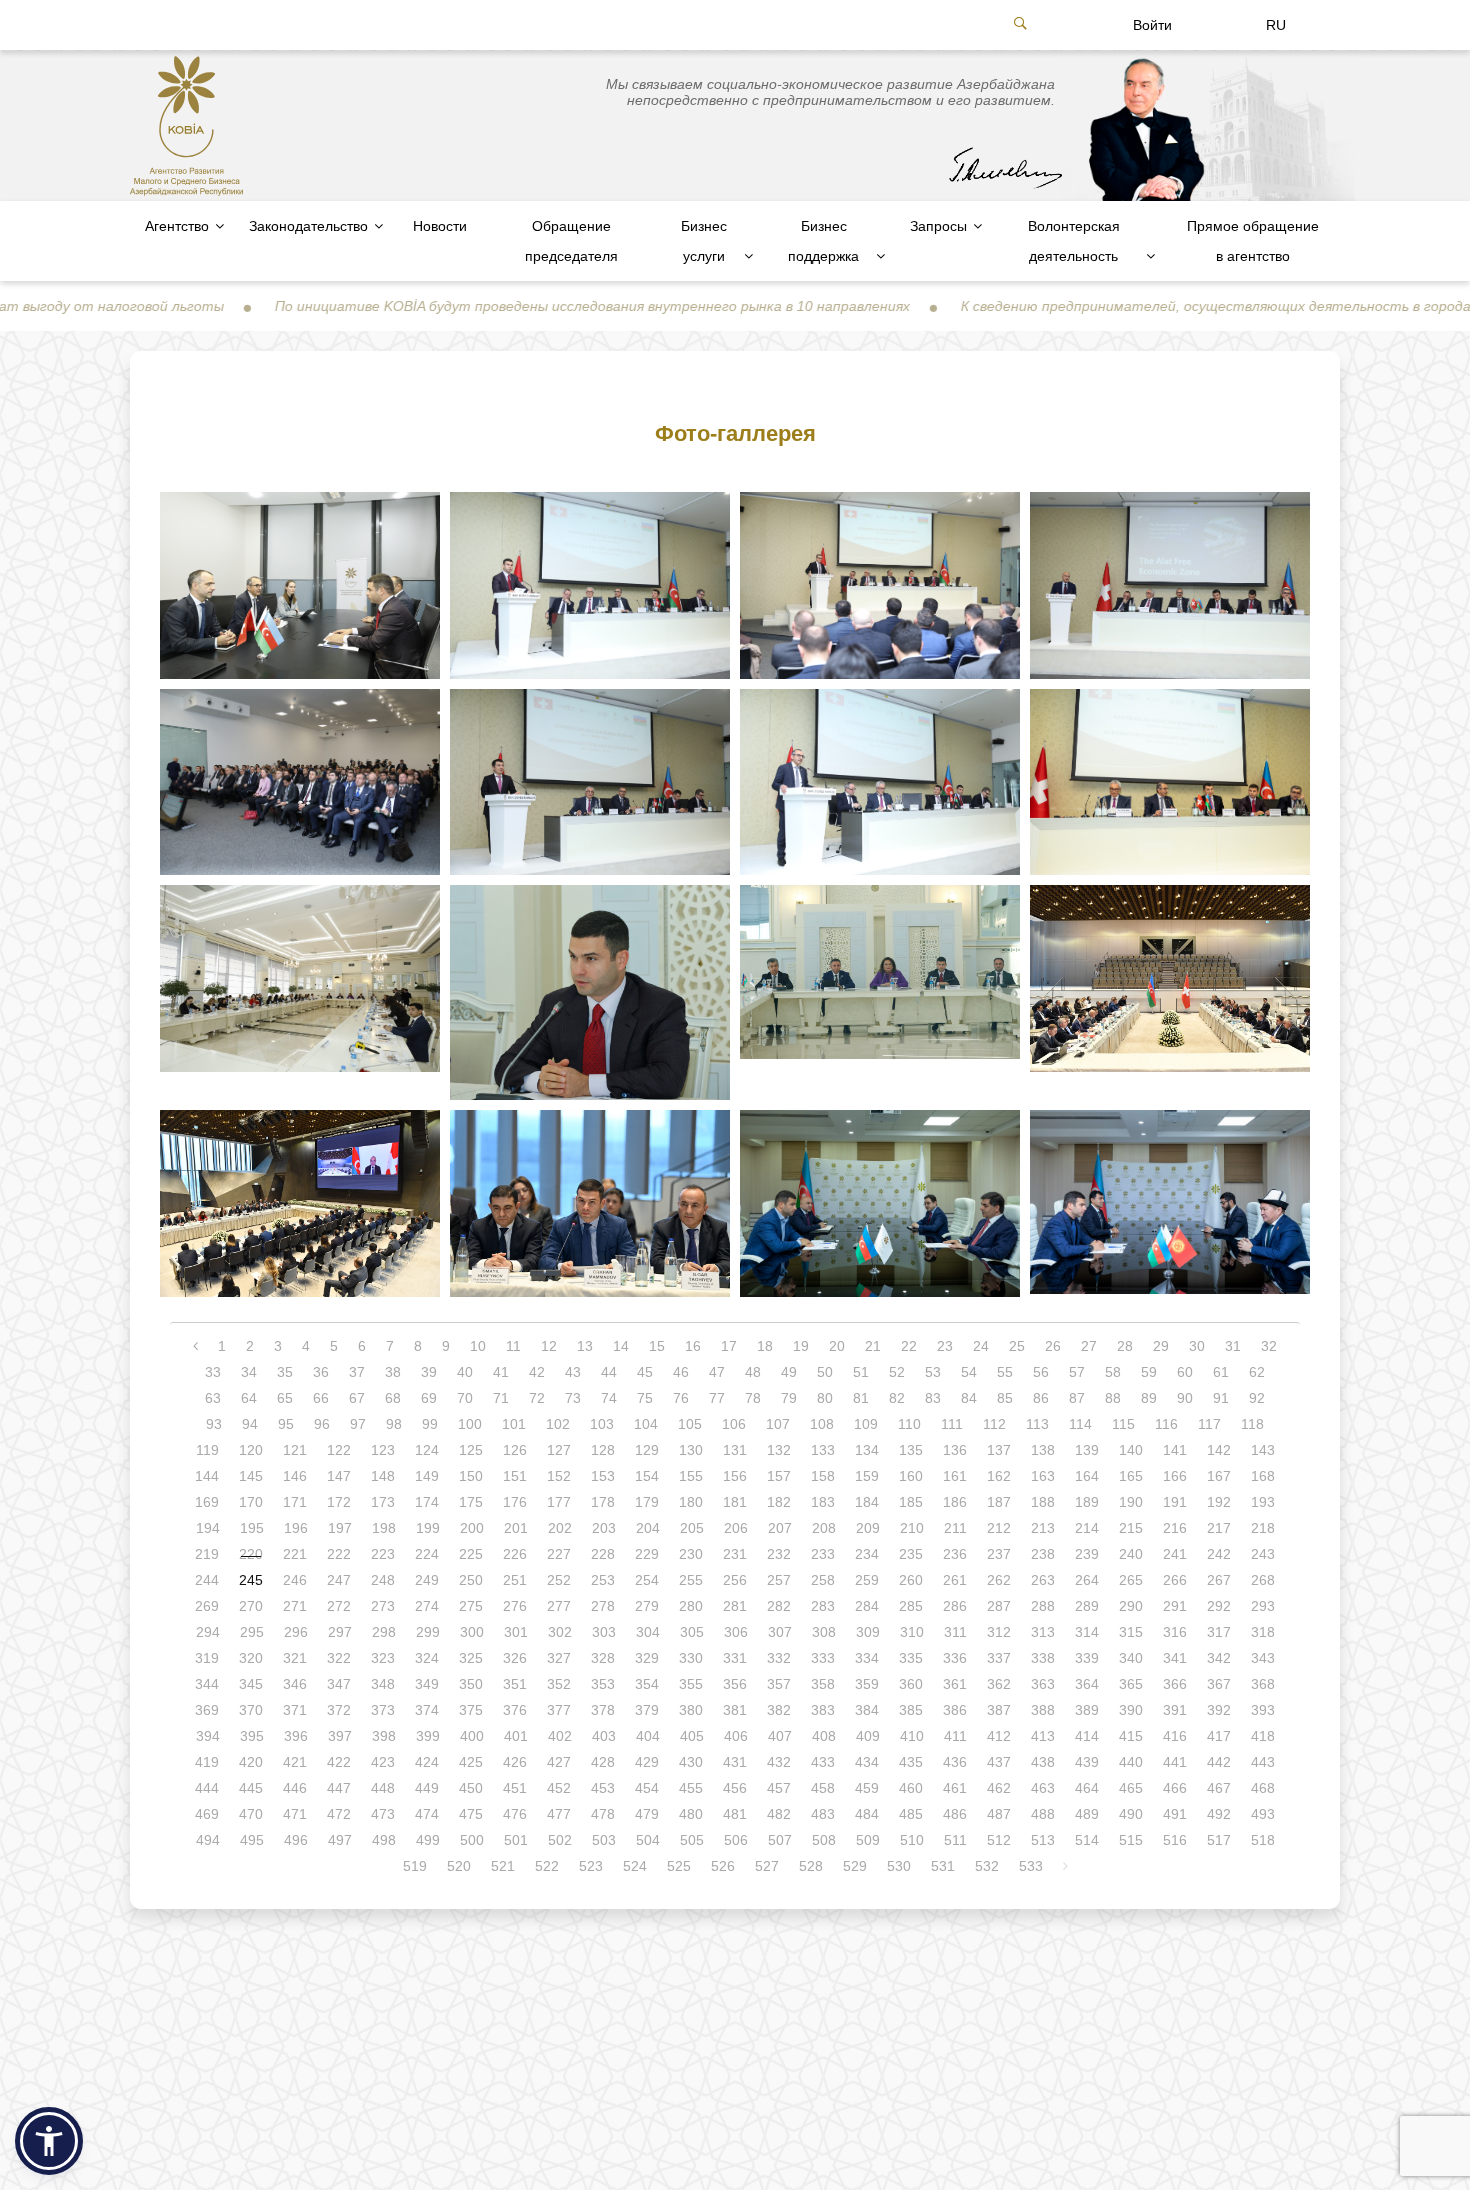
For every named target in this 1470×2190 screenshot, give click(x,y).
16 (693, 1346)
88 (1113, 1398)
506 (736, 1840)
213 (1043, 1528)
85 (1005, 1398)
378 (603, 1710)
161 (955, 1476)
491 (1175, 1814)
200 (472, 1528)
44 (609, 1372)
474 (427, 1814)
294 (208, 1632)
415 (1131, 1736)
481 (735, 1814)
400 (472, 1736)
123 (383, 1450)
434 (867, 1762)
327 (559, 1658)
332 (779, 1658)
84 (969, 1398)
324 (427, 1658)
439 (1087, 1762)
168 (1263, 1476)
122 (339, 1450)
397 (340, 1736)
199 (428, 1528)
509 (868, 1840)
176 (515, 1502)
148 (383, 1476)
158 (823, 1476)
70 (465, 1398)
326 (515, 1658)
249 (427, 1580)
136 (955, 1450)
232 (779, 1554)
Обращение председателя (571, 241)
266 (1175, 1580)
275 (471, 1606)
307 (780, 1632)
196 (296, 1528)
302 (560, 1632)
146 (295, 1476)
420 (251, 1762)
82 (897, 1398)
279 (647, 1606)
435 (911, 1762)
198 (384, 1528)
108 (822, 1424)
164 (1087, 1476)
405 (692, 1736)
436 (955, 1762)
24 (981, 1346)
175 (471, 1502)
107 (778, 1424)
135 (911, 1450)
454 (647, 1788)
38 (393, 1372)
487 (999, 1814)
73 (573, 1398)
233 (823, 1554)
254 (647, 1580)
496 (296, 1840)
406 (736, 1736)
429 (647, 1762)
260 (911, 1580)
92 (1257, 1398)
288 (1043, 1606)
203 (604, 1528)
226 (515, 1554)
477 (559, 1814)
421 (295, 1762)
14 (621, 1346)
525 (679, 1866)
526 (723, 1866)
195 (252, 1528)
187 (999, 1502)
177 (559, 1502)
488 (1043, 1814)
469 (207, 1814)
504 (648, 1840)
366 (1175, 1684)
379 (647, 1710)
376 (515, 1710)
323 (383, 1658)
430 (691, 1762)
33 (213, 1372)
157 (779, 1476)
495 (252, 1840)
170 (251, 1502)
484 (867, 1814)
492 (1219, 1814)
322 (339, 1658)
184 (867, 1502)
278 (603, 1606)
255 (691, 1580)
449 (427, 1788)
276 (515, 1606)
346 (295, 1684)
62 (1257, 1372)
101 (514, 1424)
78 (753, 1398)
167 (1219, 1476)
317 (1219, 1632)
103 (602, 1424)
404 (648, 1736)
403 (604, 1736)
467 (1219, 1788)
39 (429, 1372)
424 (427, 1762)
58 (1113, 1372)
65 (285, 1398)
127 (559, 1450)
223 (383, 1554)
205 (692, 1528)
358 (823, 1684)
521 (503, 1866)
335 (911, 1658)
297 (340, 1632)
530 (899, 1866)
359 (867, 1684)
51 (861, 1372)
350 (471, 1684)
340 (1131, 1658)
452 (559, 1788)
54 (969, 1372)
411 (955, 1736)
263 (1043, 1580)
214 (1087, 1528)
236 (955, 1554)
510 (912, 1840)
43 (573, 1372)
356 (735, 1684)
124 (427, 1450)
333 (823, 1658)
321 (295, 1658)
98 (394, 1424)
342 (1219, 1658)
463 (1043, 1788)
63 (213, 1398)
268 (1263, 1580)
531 (943, 1866)
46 (681, 1372)
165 (1131, 1476)
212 (999, 1528)
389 (1087, 1710)
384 (867, 1710)
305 (692, 1632)
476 (515, 1814)
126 (515, 1450)
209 (868, 1528)
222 (339, 1554)
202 (560, 1528)
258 (823, 1580)
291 (1175, 1606)
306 (736, 1632)
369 (207, 1710)
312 (999, 1632)
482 (779, 1814)
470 (251, 1814)
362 (999, 1684)
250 (471, 1580)
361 (955, 1684)
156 (735, 1476)
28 (1125, 1346)
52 (897, 1372)
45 (645, 1372)
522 (547, 1866)
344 (207, 1684)
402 (560, 1736)
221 (295, 1554)
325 (471, 1658)
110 (909, 1424)
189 (1087, 1502)
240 (1131, 1554)
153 (603, 1476)
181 (735, 1502)
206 (736, 1528)
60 (1185, 1372)
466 (1175, 1788)
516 (1175, 1840)
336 (955, 1658)
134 (867, 1450)
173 (383, 1502)
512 (999, 1840)
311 (955, 1632)
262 (999, 1580)
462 (999, 1788)
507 (780, 1840)
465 (1131, 1788)
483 (823, 1814)
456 (735, 1788)
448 (383, 1788)
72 (537, 1398)
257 (779, 1580)
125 (471, 1450)
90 (1185, 1398)
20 (837, 1346)
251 (515, 1580)
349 (427, 1684)
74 (609, 1398)
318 (1263, 1632)
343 (1263, 1658)
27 (1089, 1346)
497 (340, 1840)
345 (251, 1684)
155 (691, 1476)
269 (207, 1606)
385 (911, 1710)
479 (647, 1814)
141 (1175, 1450)
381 (735, 1710)
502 (560, 1840)
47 (717, 1372)
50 (825, 1372)
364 (1087, 1684)
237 (999, 1554)
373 (383, 1710)
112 (994, 1424)
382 (779, 1710)
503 (604, 1840)
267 (1219, 1580)
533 (1031, 1866)
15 (657, 1346)
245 (251, 1580)
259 (867, 1580)
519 (415, 1866)
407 (780, 1736)
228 (603, 1554)
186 (955, 1502)
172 (339, 1502)
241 (1175, 1554)
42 (537, 1372)
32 (1269, 1346)
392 (1219, 1710)
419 (207, 1762)
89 (1149, 1398)
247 (339, 1580)
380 (691, 1710)
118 (1252, 1424)
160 (911, 1476)
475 (471, 1814)
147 (339, 1476)
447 (339, 1788)
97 (358, 1424)
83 (933, 1398)
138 (1043, 1450)
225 (471, 1554)
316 (1175, 1632)
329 (647, 1658)
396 (296, 1736)
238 (1043, 1554)
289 (1087, 1606)
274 (427, 1606)
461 (955, 1788)
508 (824, 1840)
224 (427, 1554)
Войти (1152, 25)
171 (295, 1502)
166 (1175, 1476)
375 (471, 1710)
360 (911, 1684)
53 (933, 1372)
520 (459, 1866)
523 (591, 1866)
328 (603, 1658)
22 (909, 1346)
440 (1131, 1762)
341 (1175, 1658)
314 (1087, 1632)
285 (911, 1606)
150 (471, 1476)
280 (691, 1606)
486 (955, 1814)
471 (295, 1814)
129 (647, 1450)
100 (470, 1424)
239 (1087, 1554)
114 (1080, 1424)
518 (1263, 1840)
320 (251, 1658)
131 (735, 1450)
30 (1197, 1346)
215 (1131, 1528)
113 (1037, 1424)
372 (339, 1710)
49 (789, 1372)
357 (779, 1684)
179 (647, 1502)
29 (1161, 1346)
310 (912, 1632)
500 (472, 1840)
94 (250, 1424)
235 (911, 1554)
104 (646, 1424)
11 (513, 1346)
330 (691, 1658)
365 (1131, 1684)
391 (1175, 1710)
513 (1043, 1840)
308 (824, 1632)
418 (1263, 1736)
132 (779, 1450)
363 (1043, 1684)
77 (717, 1398)
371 (295, 1710)
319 (207, 1658)
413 (1043, 1736)
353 (603, 1684)
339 (1087, 1658)
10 (478, 1346)
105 (690, 1424)
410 (912, 1736)
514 (1087, 1840)
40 (465, 1372)
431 (735, 1762)
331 (735, 1658)
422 (339, 1762)
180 (691, 1502)
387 (999, 1710)
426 (515, 1762)
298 (384, 1632)
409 (868, 1736)
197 (340, 1528)
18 (765, 1346)
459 (867, 1788)
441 (1175, 1762)
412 (999, 1736)
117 (1209, 1424)
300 (472, 1632)
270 (251, 1606)
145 (251, 1476)
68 (393, 1398)
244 (207, 1580)
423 (383, 1762)
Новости (440, 226)
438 (1043, 1762)
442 (1219, 1762)
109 (866, 1424)
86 (1041, 1398)
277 (559, 1606)
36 (321, 1372)
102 (558, 1424)
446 (295, 1788)
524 (635, 1866)
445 (251, 1788)
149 (427, 1476)
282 (779, 1606)
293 (1263, 1606)
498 (384, 1840)
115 (1123, 1424)
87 (1077, 1398)
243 (1263, 1554)
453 (603, 1788)
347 (339, 1684)
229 (647, 1554)
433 (823, 1762)
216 (1175, 1528)
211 (955, 1528)
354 (647, 1684)
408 (824, 1736)
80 (825, 1398)
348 (383, 1684)
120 (251, 1450)
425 (471, 1762)
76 (681, 1398)
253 (603, 1580)
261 (955, 1580)
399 (428, 1736)
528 (811, 1866)
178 (603, 1502)
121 (295, 1450)
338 (1043, 1658)
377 (559, 1710)
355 (691, 1684)
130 (691, 1450)
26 (1053, 1346)
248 (383, 1580)
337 (999, 1658)
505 (692, 1840)
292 (1219, 1606)
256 (735, 1580)
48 (753, 1372)
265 (1131, 1580)
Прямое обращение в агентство (1253, 241)
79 (789, 1398)
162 (999, 1476)
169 (207, 1502)
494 (208, 1840)
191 (1175, 1502)
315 (1131, 1632)
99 (430, 1424)
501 (516, 1840)
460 (911, 1788)
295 (252, 1632)
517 (1219, 1840)
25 (1017, 1346)
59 (1149, 1372)
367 (1219, 1684)
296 (296, 1632)
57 (1077, 1372)
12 (549, 1346)
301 (516, 1632)
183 (823, 1502)
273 (383, 1606)
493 (1263, 1814)
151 (515, 1476)
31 (1233, 1346)
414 (1087, 1736)
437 (999, 1762)
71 (501, 1398)
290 (1131, 1606)
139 (1087, 1450)
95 (286, 1424)
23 (945, 1346)
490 (1131, 1814)
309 (868, 1632)
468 (1263, 1788)
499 (428, 1840)
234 (867, 1554)
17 (729, 1346)
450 (471, 1788)
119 (207, 1450)
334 (867, 1658)
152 (559, 1476)
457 (779, 1788)
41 (501, 1372)
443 (1263, 1762)
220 (251, 1554)
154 (647, 1476)
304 (648, 1632)
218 (1263, 1528)
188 (1043, 1502)
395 (252, 1736)
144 (207, 1476)
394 (208, 1736)
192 (1219, 1502)
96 (322, 1424)
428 (603, 1762)
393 (1263, 1710)
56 (1041, 1372)
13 (585, 1346)
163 (1043, 1476)
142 (1219, 1450)
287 (999, 1606)
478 (603, 1814)
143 (1263, 1450)
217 (1219, 1528)
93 (214, 1424)
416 (1175, 1736)
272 (339, 1606)
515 (1131, 1840)
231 (735, 1554)
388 (1043, 1710)
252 (559, 1580)
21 (873, 1346)
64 (249, 1398)
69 (429, 1398)
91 (1221, 1398)
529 (855, 1866)
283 (823, 1606)
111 (952, 1424)
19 (801, 1346)
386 (955, 1710)
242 (1219, 1554)
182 (779, 1502)
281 (735, 1606)
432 (779, 1762)
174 (427, 1502)
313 (1043, 1632)
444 (207, 1788)
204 (648, 1528)
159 (867, 1476)
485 (911, 1814)
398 (384, 1736)
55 (1005, 1372)
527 (767, 1866)
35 (285, 1372)
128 (603, 1450)
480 (691, 1814)
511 (955, 1840)
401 (516, 1736)
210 (912, 1528)
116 (1166, 1424)
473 (383, 1814)
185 (911, 1502)
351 (515, 1684)
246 (295, 1580)
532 (987, 1866)
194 (208, 1528)
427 (559, 1762)
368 (1263, 1684)
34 (249, 1372)
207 (780, 1528)
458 (823, 1788)
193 (1263, 1502)
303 (604, 1632)
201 (516, 1528)
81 (861, 1398)
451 (515, 1788)
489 (1087, 1814)
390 (1131, 1710)
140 (1131, 1450)
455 (691, 1788)
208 (824, 1528)
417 (1219, 1736)
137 (999, 1450)
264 (1087, 1580)
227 (559, 1554)
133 (823, 1450)
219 (207, 1554)
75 (645, 1398)
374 (427, 1710)
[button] (49, 2141)
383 (823, 1710)
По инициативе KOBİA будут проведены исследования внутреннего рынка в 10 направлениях (482, 306)
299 (428, 1632)
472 (339, 1814)
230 (691, 1554)
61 (1221, 1372)
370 (251, 1710)
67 (357, 1398)
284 (867, 1606)
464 (1087, 1788)
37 (357, 1372)
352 (559, 1684)
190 (1131, 1502)
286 (955, 1606)
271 (295, 1606)
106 (734, 1424)
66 (321, 1398)
